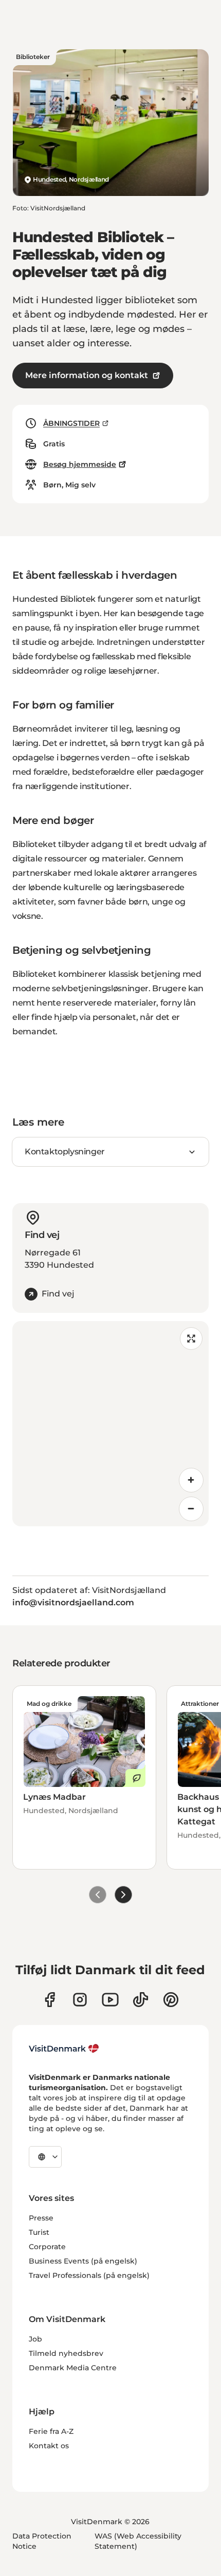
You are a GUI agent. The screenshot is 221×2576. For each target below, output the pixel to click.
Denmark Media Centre (73, 2368)
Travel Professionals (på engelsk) (89, 2275)
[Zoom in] (191, 1480)
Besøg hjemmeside (80, 464)
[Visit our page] (80, 2000)
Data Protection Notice (42, 2541)
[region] (110, 1424)
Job (35, 2339)
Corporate (47, 2247)
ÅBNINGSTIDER (71, 423)
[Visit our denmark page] (50, 2000)
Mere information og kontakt (87, 375)
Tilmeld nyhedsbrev (66, 2353)
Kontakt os (49, 2446)
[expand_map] (191, 1339)
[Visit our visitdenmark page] (110, 2000)
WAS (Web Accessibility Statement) (138, 2541)
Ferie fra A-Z (51, 2431)
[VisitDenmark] (64, 2049)
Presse (41, 2218)
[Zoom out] (191, 1509)
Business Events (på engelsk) (83, 2261)
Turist (39, 2232)
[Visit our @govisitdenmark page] (141, 2000)
